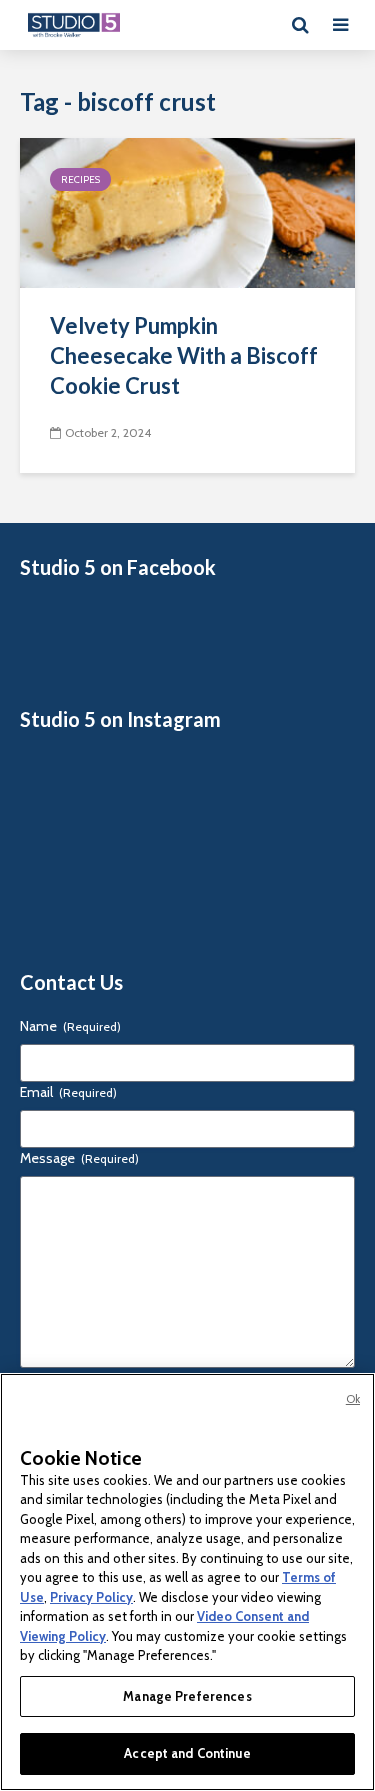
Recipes (80, 179)
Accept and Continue (187, 1753)
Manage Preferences (187, 1696)
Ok (353, 1399)
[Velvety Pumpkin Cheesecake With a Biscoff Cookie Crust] (187, 211)
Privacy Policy (91, 1597)
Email (68, 1092)
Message (79, 1158)
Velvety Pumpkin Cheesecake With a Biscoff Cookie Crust (184, 355)
